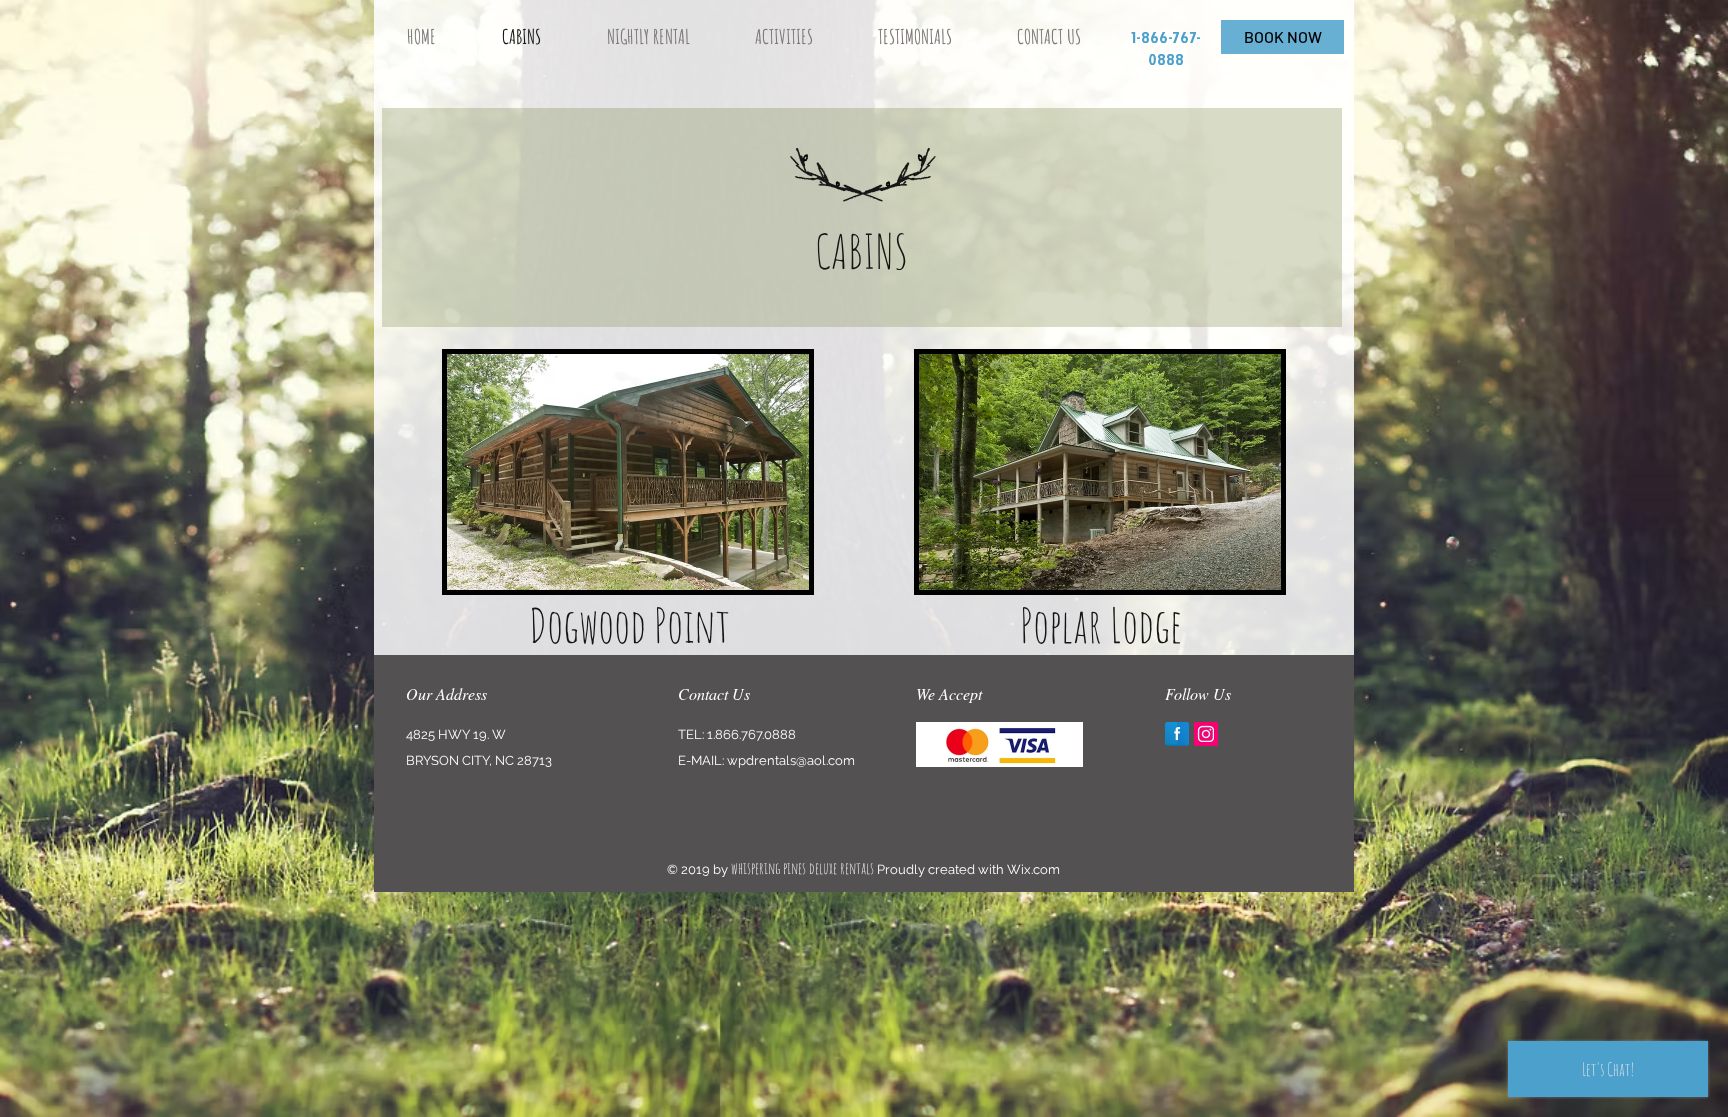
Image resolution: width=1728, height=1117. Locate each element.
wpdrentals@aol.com (791, 760)
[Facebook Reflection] (1177, 734)
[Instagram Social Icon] (1206, 734)
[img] (999, 744)
